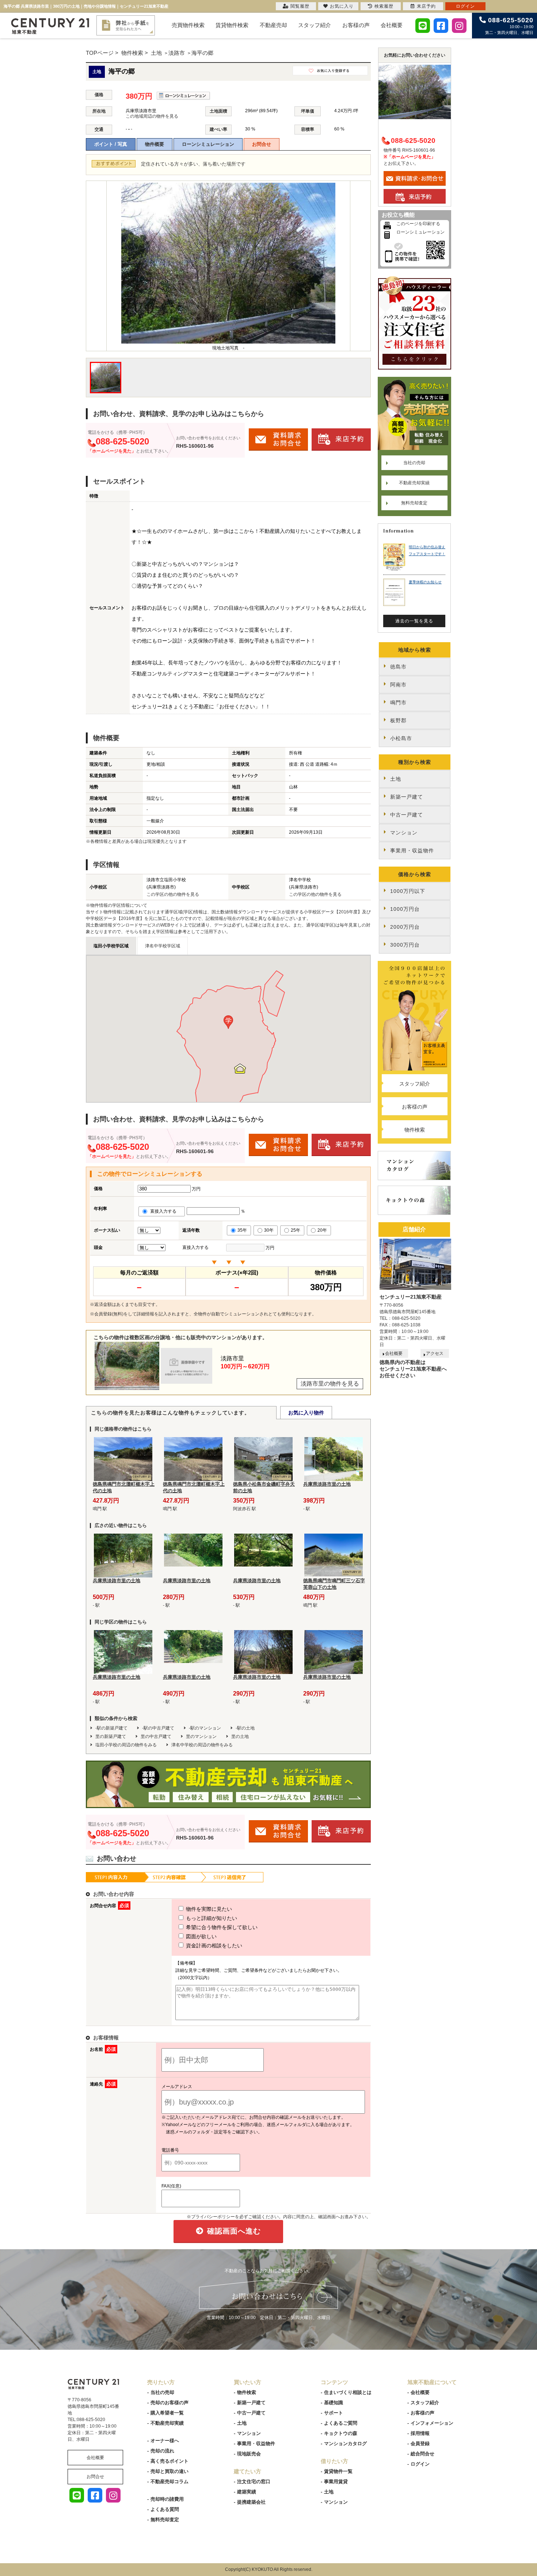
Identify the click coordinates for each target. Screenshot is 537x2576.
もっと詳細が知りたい (211, 1918)
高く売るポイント (170, 2461)
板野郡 (398, 720)
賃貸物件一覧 (338, 2471)
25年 (296, 1230)
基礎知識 (334, 2403)
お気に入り (342, 6)
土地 (396, 779)
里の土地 (240, 1736)
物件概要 (155, 144)
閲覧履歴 (300, 6)
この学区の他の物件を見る (173, 894)
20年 (322, 1230)
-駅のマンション (205, 1728)
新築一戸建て (407, 797)
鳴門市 (398, 702)
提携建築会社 (251, 2502)
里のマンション (201, 1736)
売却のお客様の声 (170, 2403)
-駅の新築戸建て (111, 1728)
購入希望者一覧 (167, 2413)
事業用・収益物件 (412, 851)
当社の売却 (414, 463)
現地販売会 (249, 2454)
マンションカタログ (345, 2444)
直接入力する (165, 1211)
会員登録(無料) (109, 1314)
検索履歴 (384, 6)
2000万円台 (405, 927)
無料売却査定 (414, 503)
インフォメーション (432, 2423)
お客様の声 (356, 25)
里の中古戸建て (156, 1736)
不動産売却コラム (170, 2482)
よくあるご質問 (341, 2423)
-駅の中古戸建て (158, 1728)
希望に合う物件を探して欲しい (221, 1927)
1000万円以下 (408, 891)
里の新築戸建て (111, 1736)
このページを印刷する (418, 224)
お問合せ (262, 144)
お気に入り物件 (306, 1413)
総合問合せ (422, 2454)
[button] (228, 1022)
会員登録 (420, 2444)
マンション (404, 833)
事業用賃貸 (336, 2482)
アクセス (435, 1353)
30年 (269, 1230)
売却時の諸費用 (167, 2499)
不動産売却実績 (414, 483)
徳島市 (398, 667)
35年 (242, 1230)
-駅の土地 (245, 1728)
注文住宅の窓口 (254, 2482)
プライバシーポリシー (213, 2217)
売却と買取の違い (170, 2471)
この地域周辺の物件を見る (152, 116)
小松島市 (401, 738)
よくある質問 (165, 2509)
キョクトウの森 (341, 2433)
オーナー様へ (165, 2441)
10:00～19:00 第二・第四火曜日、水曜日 (509, 26)
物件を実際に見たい (208, 1909)
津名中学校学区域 (163, 946)
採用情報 (420, 2433)
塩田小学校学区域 (111, 946)
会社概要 (392, 25)
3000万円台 (405, 945)
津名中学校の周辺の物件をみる (202, 1745)
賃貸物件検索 (232, 25)
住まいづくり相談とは (348, 2392)
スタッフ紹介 (315, 25)
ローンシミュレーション (208, 144)
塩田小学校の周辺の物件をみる (126, 1745)
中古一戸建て (407, 815)
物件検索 (415, 1130)
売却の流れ (162, 2451)
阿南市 (398, 685)
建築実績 (247, 2492)
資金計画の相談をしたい (213, 1946)
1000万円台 (405, 909)
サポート (334, 2413)
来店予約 (426, 6)
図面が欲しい (201, 1936)
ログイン (420, 2464)
